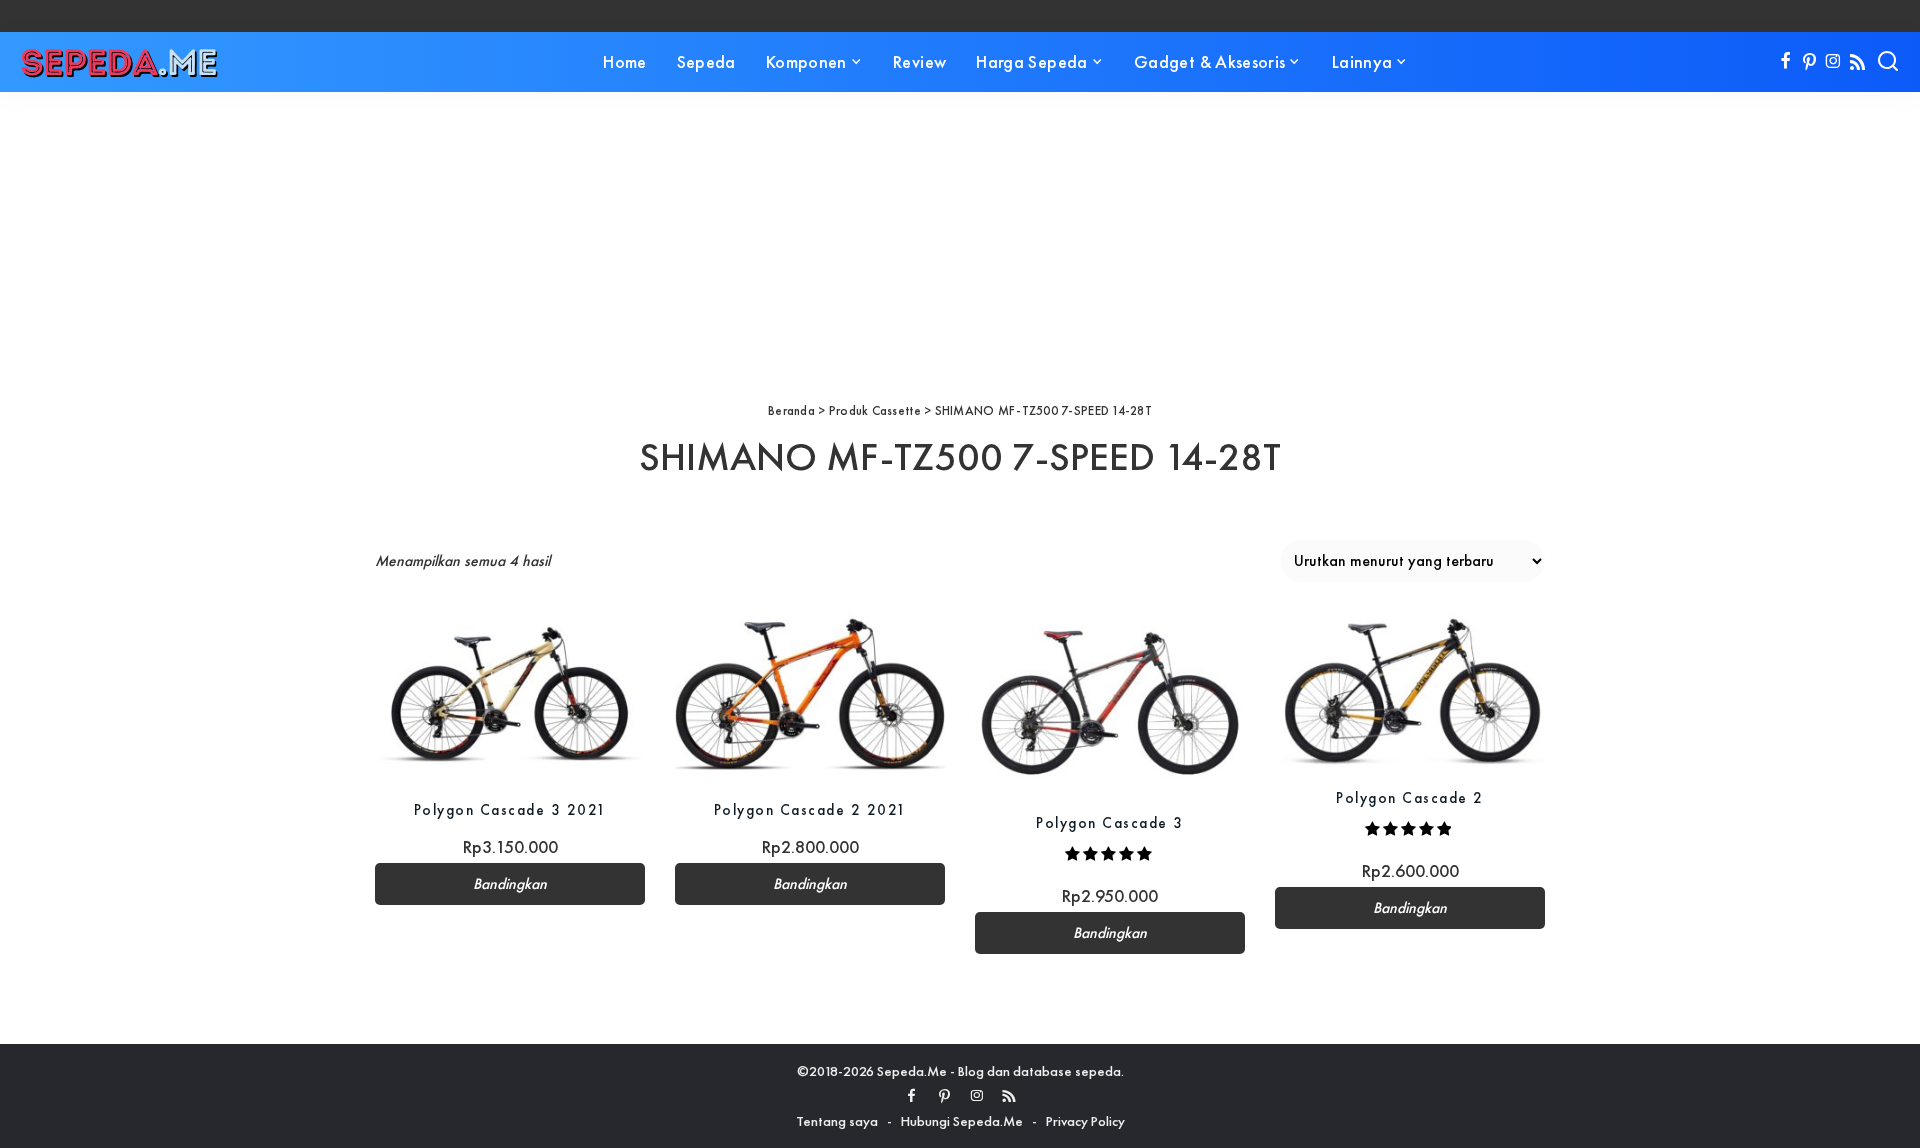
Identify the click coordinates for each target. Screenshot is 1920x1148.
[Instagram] (1833, 62)
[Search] (1888, 62)
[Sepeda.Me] (120, 62)
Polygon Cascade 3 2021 (510, 809)
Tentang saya (837, 1121)
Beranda (791, 410)
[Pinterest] (1809, 62)
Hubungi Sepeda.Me (962, 1121)
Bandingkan (510, 884)
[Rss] (1857, 62)
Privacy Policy (1085, 1121)
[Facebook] (1785, 62)
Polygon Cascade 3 (1110, 822)
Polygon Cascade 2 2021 (810, 809)
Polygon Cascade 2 (1410, 797)
